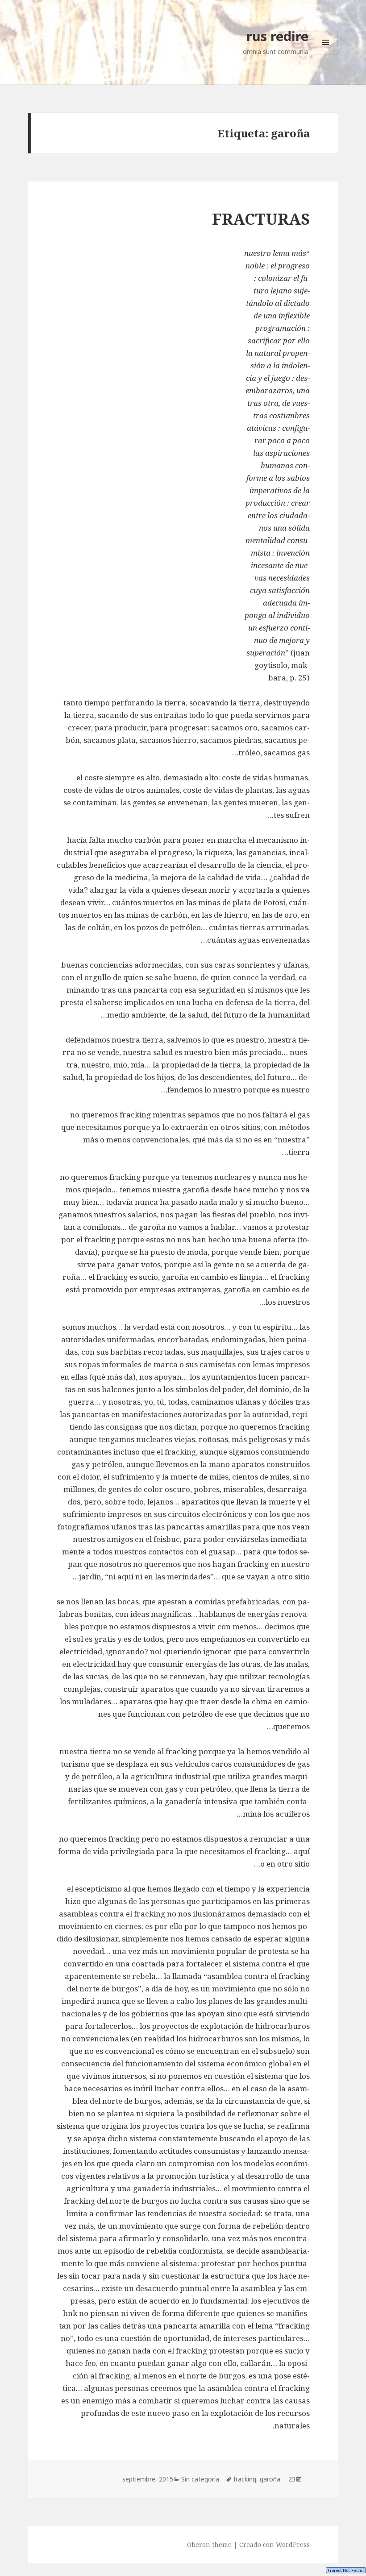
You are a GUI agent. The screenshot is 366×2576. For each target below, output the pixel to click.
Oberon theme (209, 2545)
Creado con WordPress (274, 2545)
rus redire (277, 36)
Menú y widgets (325, 55)
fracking (245, 2479)
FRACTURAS (261, 219)
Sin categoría (200, 2479)
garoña (270, 2479)
